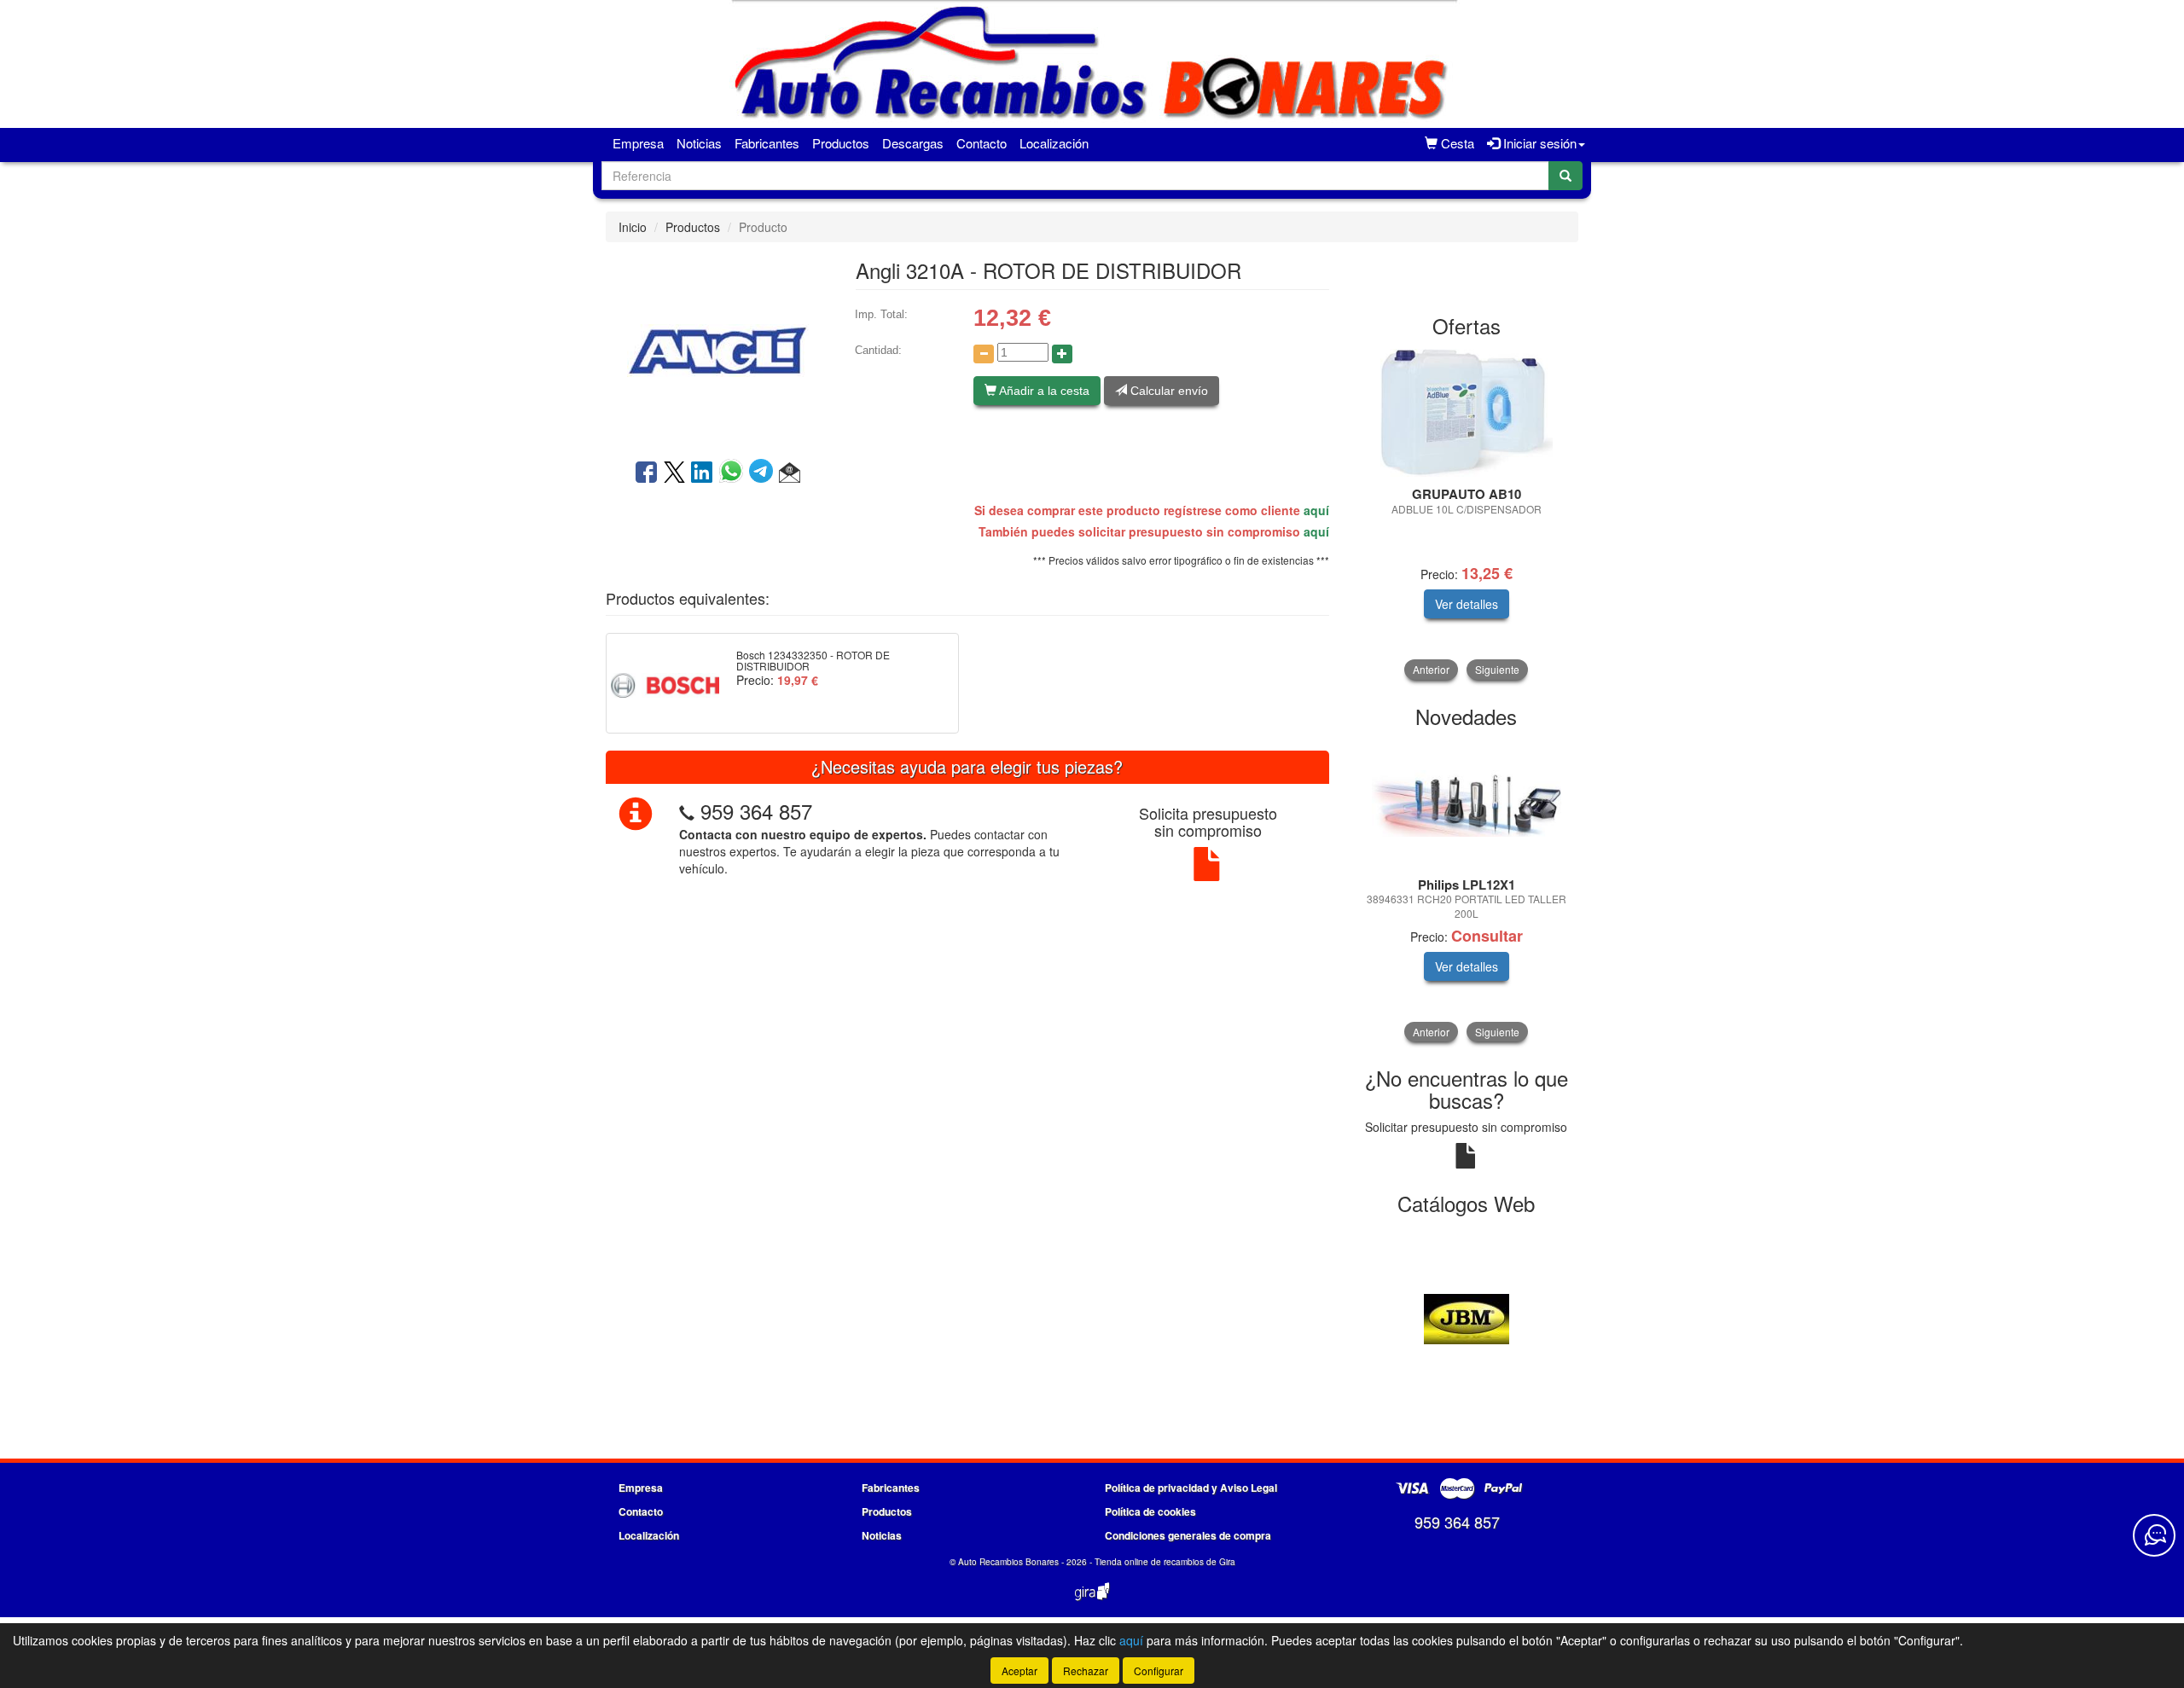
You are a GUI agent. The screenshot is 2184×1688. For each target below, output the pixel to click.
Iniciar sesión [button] (1538, 143)
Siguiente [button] (1497, 669)
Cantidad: (878, 350)
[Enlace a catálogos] (1467, 1318)
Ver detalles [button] (1467, 604)
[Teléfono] (687, 811)
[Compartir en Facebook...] (646, 473)
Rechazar (1086, 1671)
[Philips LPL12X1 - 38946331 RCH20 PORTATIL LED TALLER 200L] (1467, 803)
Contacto (982, 143)
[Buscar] (1565, 176)
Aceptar (1019, 1671)
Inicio (633, 227)
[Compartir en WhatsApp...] (734, 473)
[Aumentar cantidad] (1062, 354)
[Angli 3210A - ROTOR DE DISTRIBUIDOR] (717, 349)
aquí (1316, 510)
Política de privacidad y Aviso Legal (1191, 1488)
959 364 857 (756, 811)
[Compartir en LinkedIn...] (702, 473)
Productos (841, 143)
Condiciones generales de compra (1188, 1535)
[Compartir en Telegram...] (764, 473)
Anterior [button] (1431, 669)
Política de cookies (1150, 1511)
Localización (1054, 143)
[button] (790, 473)
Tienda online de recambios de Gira (1165, 1562)
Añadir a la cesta (1043, 391)
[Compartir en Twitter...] (674, 473)
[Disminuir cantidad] (984, 354)
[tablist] (1467, 514)
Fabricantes (767, 143)
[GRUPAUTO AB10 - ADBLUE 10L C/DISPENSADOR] (1467, 413)
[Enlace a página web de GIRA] (1092, 1603)
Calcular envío (1168, 391)
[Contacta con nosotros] (2154, 1535)
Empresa (638, 143)
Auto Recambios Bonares (1008, 1562)
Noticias (699, 143)
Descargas (913, 143)
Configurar (1159, 1671)
